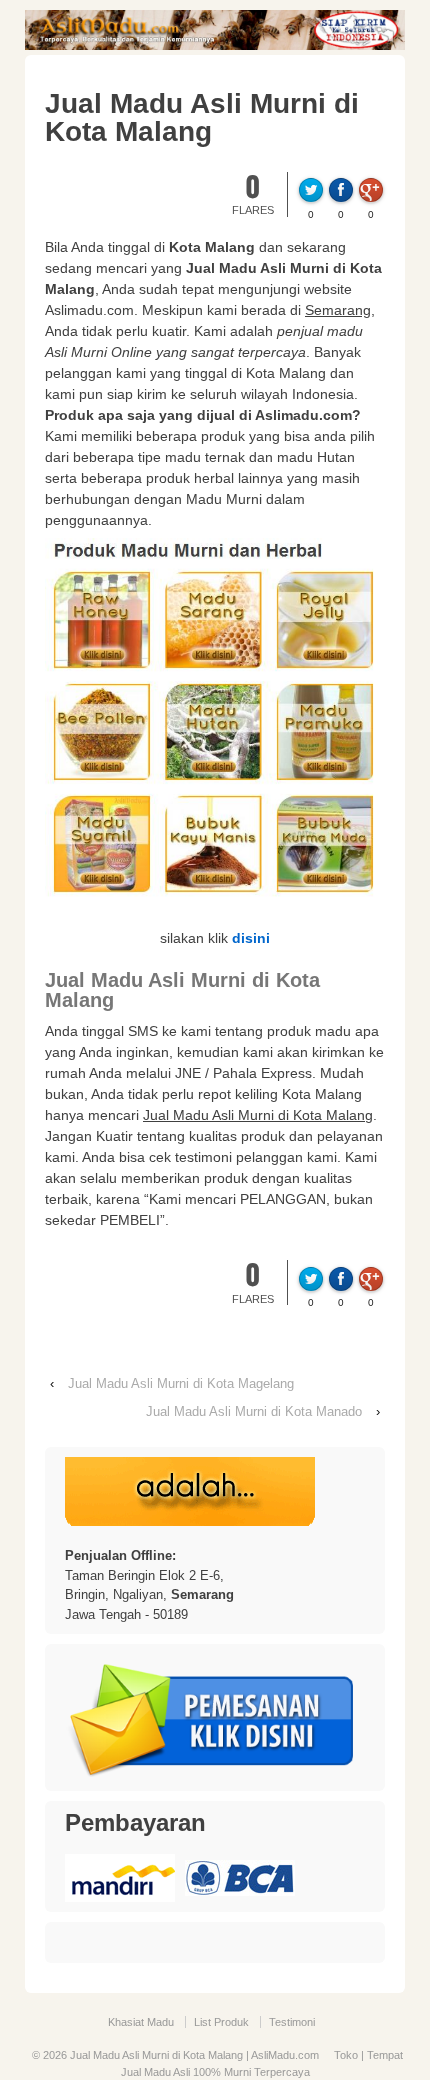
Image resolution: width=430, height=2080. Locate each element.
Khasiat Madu (141, 2022)
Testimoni (292, 2022)
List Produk (221, 2022)
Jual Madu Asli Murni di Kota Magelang (181, 1383)
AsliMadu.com (285, 2055)
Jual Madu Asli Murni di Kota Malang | (159, 2055)
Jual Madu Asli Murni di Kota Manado (254, 1411)
